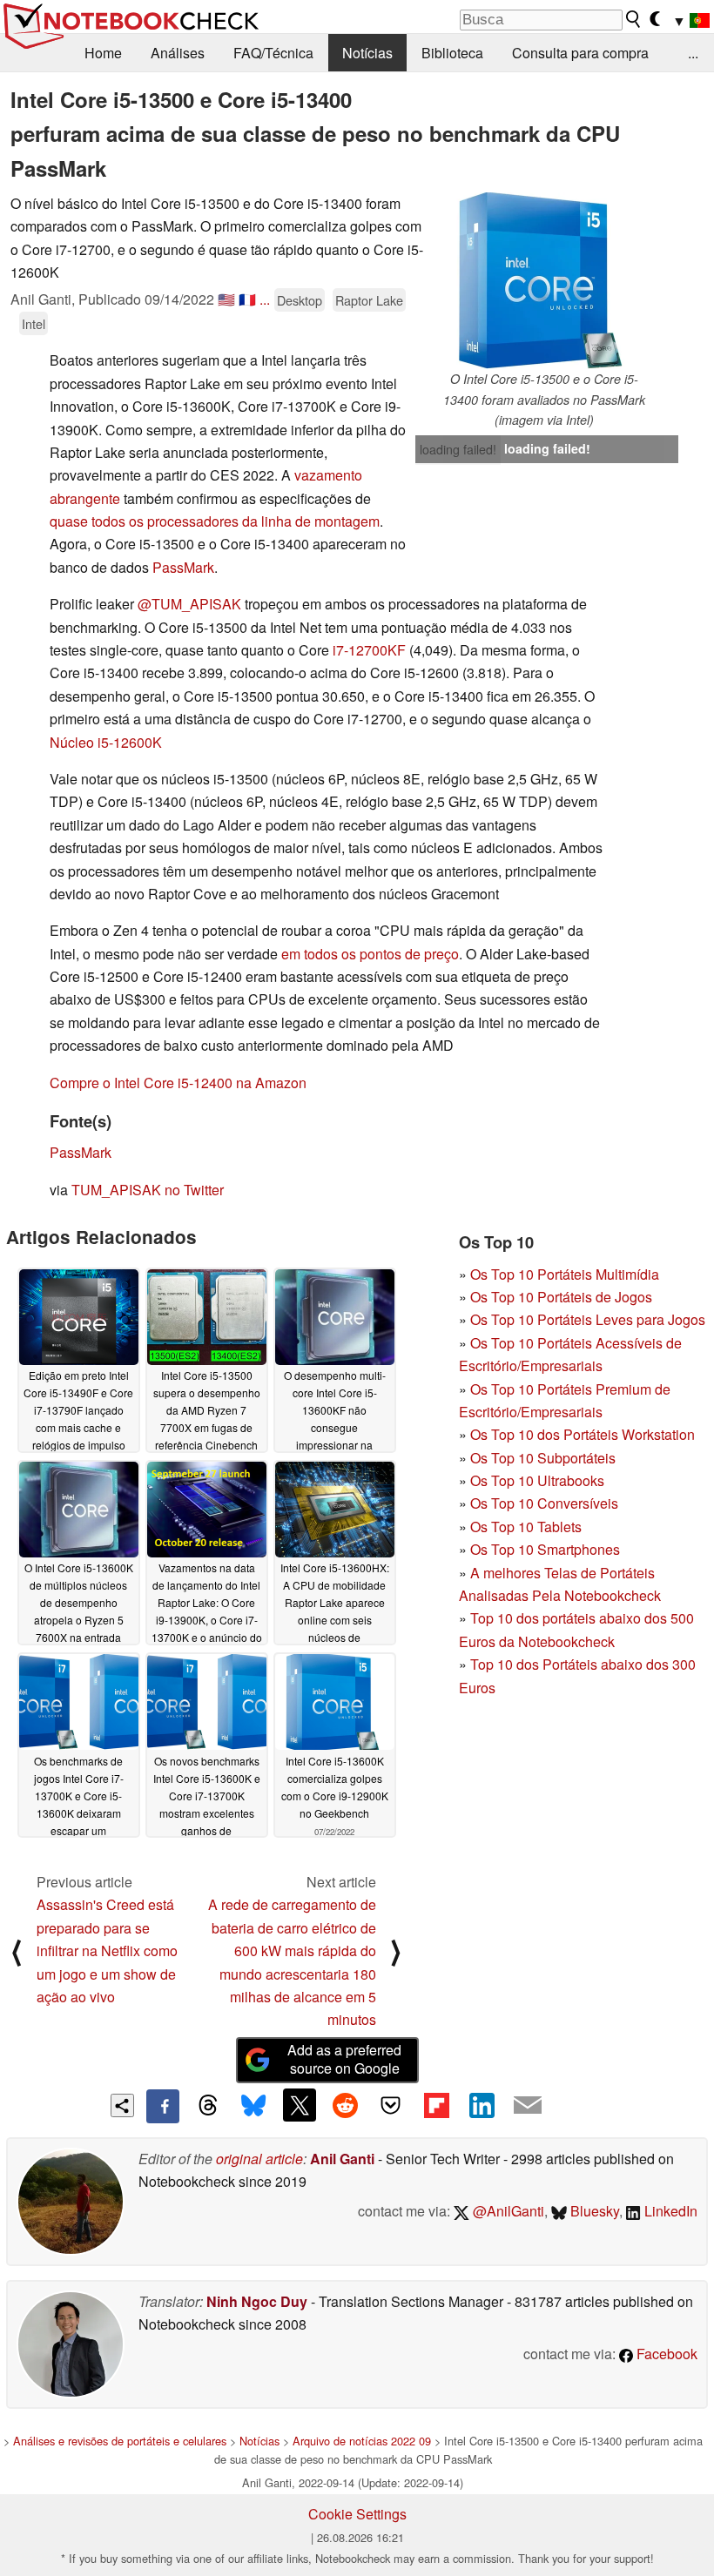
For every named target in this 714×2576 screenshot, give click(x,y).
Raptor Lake (369, 300)
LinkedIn (669, 2211)
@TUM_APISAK (189, 604)
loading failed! (458, 449)
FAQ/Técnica (273, 53)
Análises (178, 53)
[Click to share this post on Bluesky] (253, 2106)
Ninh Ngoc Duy (257, 2301)
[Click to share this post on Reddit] (345, 2105)
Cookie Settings (357, 2514)
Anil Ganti (342, 2159)
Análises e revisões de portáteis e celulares (120, 2441)
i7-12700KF (369, 650)
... (693, 53)
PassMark (183, 567)
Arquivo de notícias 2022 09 (362, 2441)
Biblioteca (452, 53)
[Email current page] (528, 2106)
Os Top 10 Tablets (526, 1527)
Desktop (300, 300)
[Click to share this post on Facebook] (163, 2106)
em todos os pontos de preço (370, 954)
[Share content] (122, 2105)
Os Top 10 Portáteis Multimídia (565, 1274)
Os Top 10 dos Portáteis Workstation (583, 1434)
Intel (34, 323)
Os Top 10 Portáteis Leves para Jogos (588, 1319)
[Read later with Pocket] (391, 2105)
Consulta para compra (580, 53)
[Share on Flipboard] (436, 2105)
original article (259, 2159)
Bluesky (593, 2211)
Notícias (367, 53)
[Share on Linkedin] (482, 2105)
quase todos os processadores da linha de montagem (215, 521)
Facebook (665, 2354)
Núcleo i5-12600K (106, 742)
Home (103, 53)
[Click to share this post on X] (300, 2105)
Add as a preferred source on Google (344, 2059)
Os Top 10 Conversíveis (544, 1503)
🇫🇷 (247, 299)
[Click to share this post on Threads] (208, 2106)
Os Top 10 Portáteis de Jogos (561, 1297)
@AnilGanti (507, 2211)
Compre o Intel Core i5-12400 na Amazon (178, 1083)
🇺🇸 (226, 299)
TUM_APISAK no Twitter (148, 1190)
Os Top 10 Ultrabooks (537, 1480)
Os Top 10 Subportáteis (543, 1458)
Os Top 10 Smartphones (545, 1549)
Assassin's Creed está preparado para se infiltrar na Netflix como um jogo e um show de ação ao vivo (107, 1950)
